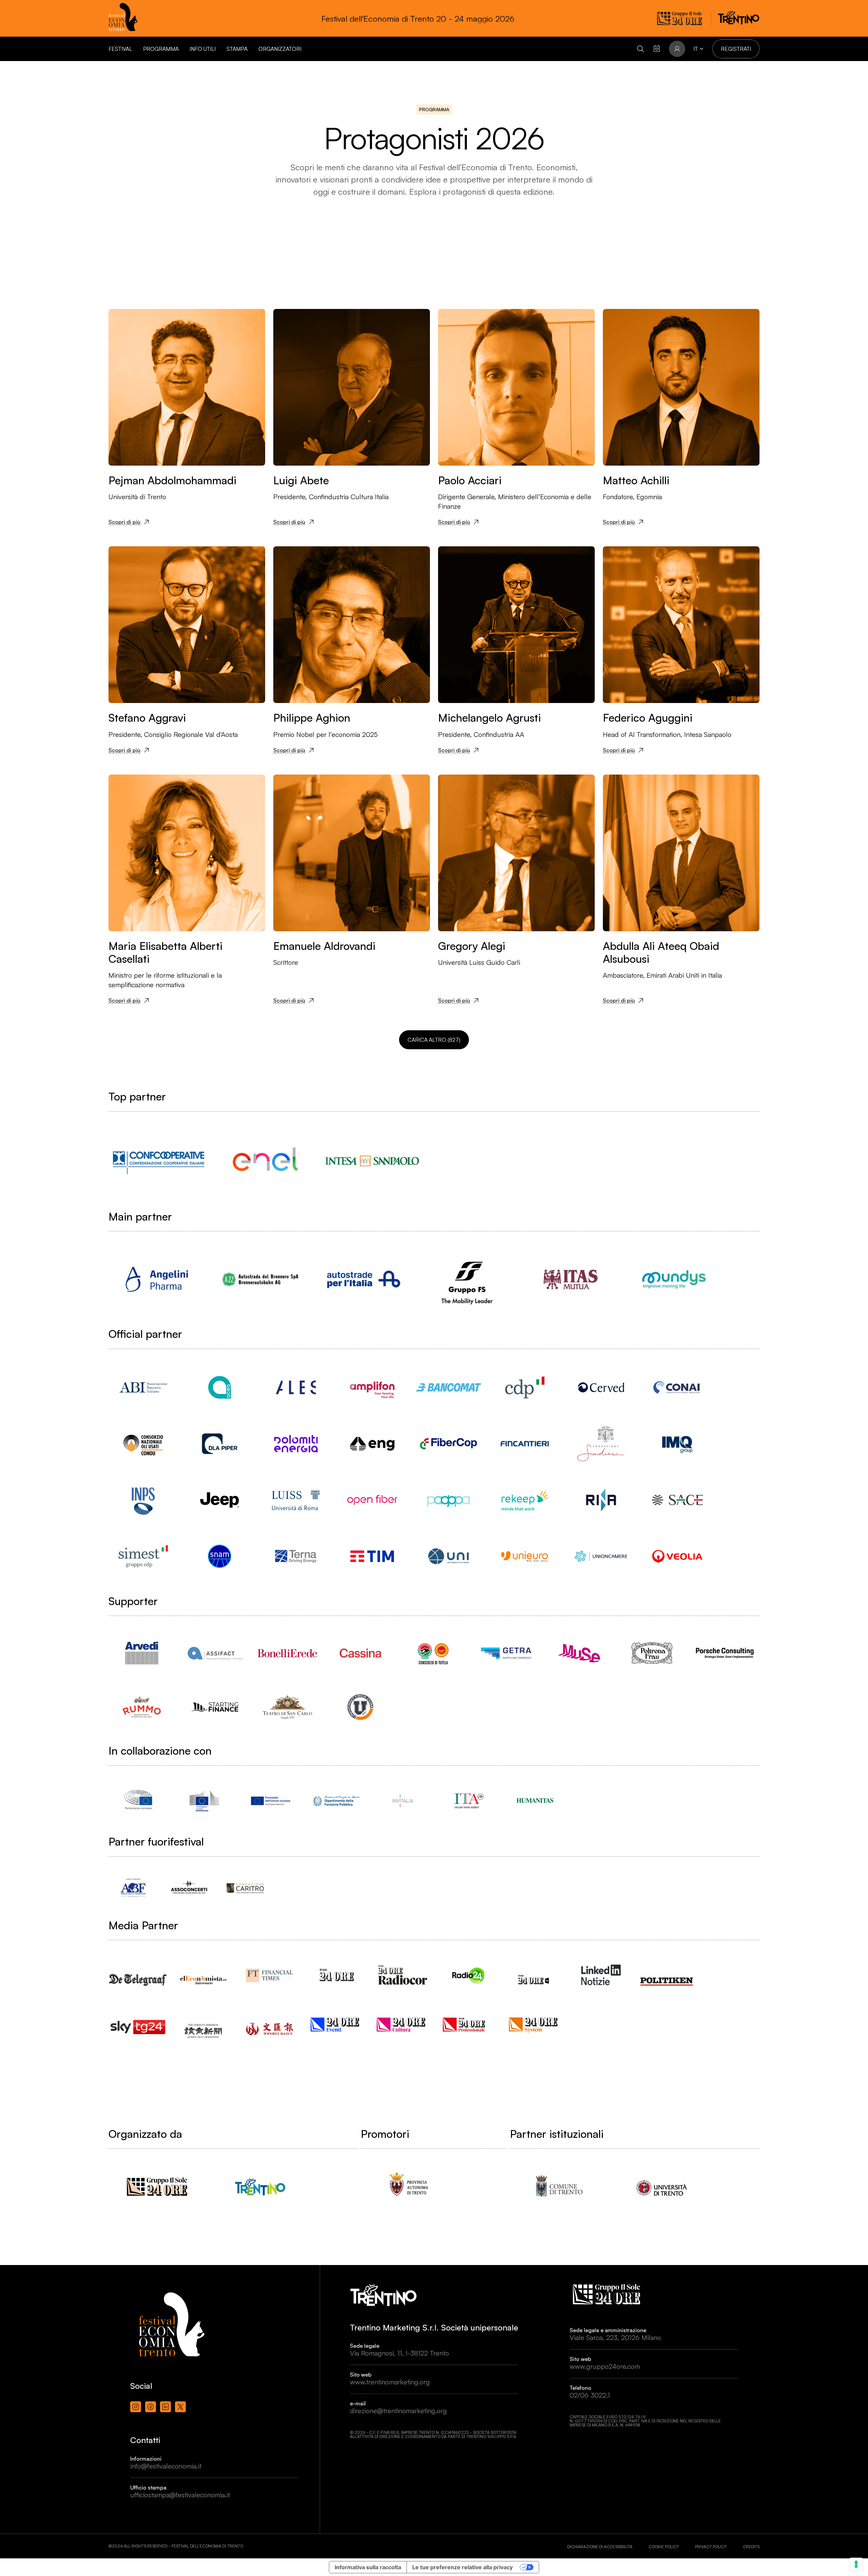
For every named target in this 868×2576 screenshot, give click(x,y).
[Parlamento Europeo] (138, 1801)
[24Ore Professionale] (469, 2024)
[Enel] (265, 1161)
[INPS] (143, 1500)
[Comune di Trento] (558, 2187)
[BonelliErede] (287, 1653)
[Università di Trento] (662, 2187)
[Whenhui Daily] (270, 2020)
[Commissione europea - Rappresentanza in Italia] (204, 1801)
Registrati (736, 49)
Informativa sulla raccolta (368, 2567)
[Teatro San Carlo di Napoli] (287, 1707)
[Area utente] (657, 49)
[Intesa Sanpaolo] (372, 1161)
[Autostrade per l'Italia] (364, 1279)
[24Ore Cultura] (403, 2024)
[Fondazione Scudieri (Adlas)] (601, 1444)
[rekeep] (525, 1500)
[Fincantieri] (525, 1444)
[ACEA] (220, 1387)
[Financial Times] (270, 1972)
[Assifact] (214, 1653)
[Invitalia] (403, 1801)
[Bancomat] (448, 1387)
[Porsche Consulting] (725, 1653)
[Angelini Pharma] (157, 1279)
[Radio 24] (469, 1975)
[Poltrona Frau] (652, 1653)
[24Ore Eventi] (337, 2024)
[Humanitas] (535, 1801)
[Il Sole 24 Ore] (337, 1975)
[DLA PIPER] (220, 1444)
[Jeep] (220, 1500)
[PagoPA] (448, 1500)
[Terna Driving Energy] (296, 1556)
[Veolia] (677, 1556)
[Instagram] (136, 2407)
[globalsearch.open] (640, 49)
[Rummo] (142, 1707)
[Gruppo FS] (467, 1279)
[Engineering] (372, 1444)
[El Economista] (204, 1974)
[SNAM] (220, 1556)
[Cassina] (360, 1653)
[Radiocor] (403, 1975)
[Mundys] (674, 1279)
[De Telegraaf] (138, 1973)
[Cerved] (601, 1387)
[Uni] (448, 1556)
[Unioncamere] (601, 1556)
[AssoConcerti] (189, 1888)
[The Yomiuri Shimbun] (204, 2024)
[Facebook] (151, 2407)
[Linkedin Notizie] (601, 1975)
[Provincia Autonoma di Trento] (409, 2187)
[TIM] (372, 1556)
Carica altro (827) (434, 1040)
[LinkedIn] (165, 2407)
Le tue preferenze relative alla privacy (462, 2567)
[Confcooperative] (159, 1161)
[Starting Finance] (214, 1707)
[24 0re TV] (535, 1971)
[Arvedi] (142, 1653)
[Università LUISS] (296, 1500)
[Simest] (143, 1556)
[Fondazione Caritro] (245, 1888)
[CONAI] (677, 1387)
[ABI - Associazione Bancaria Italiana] (143, 1387)
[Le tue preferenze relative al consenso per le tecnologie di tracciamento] (856, 2564)
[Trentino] (260, 2187)
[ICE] (469, 1801)
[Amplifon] (372, 1387)
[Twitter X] (180, 2407)
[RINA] (601, 1500)
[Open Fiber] (372, 1500)
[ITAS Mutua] (570, 1279)
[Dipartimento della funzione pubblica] (337, 1801)
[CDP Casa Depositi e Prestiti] (525, 1387)
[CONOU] (143, 1444)
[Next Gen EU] (270, 1801)
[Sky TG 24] (138, 2022)
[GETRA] (506, 1653)
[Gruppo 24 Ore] (157, 2187)
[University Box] (360, 1707)
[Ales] (296, 1387)
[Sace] (677, 1500)
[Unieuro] (525, 1556)
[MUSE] (579, 1653)
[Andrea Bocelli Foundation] (133, 1888)
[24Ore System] (535, 2024)
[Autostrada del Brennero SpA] (260, 1279)
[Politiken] (667, 1975)
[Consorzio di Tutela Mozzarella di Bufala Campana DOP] (433, 1653)
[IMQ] (677, 1444)
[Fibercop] (448, 1444)
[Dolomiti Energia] (296, 1444)
